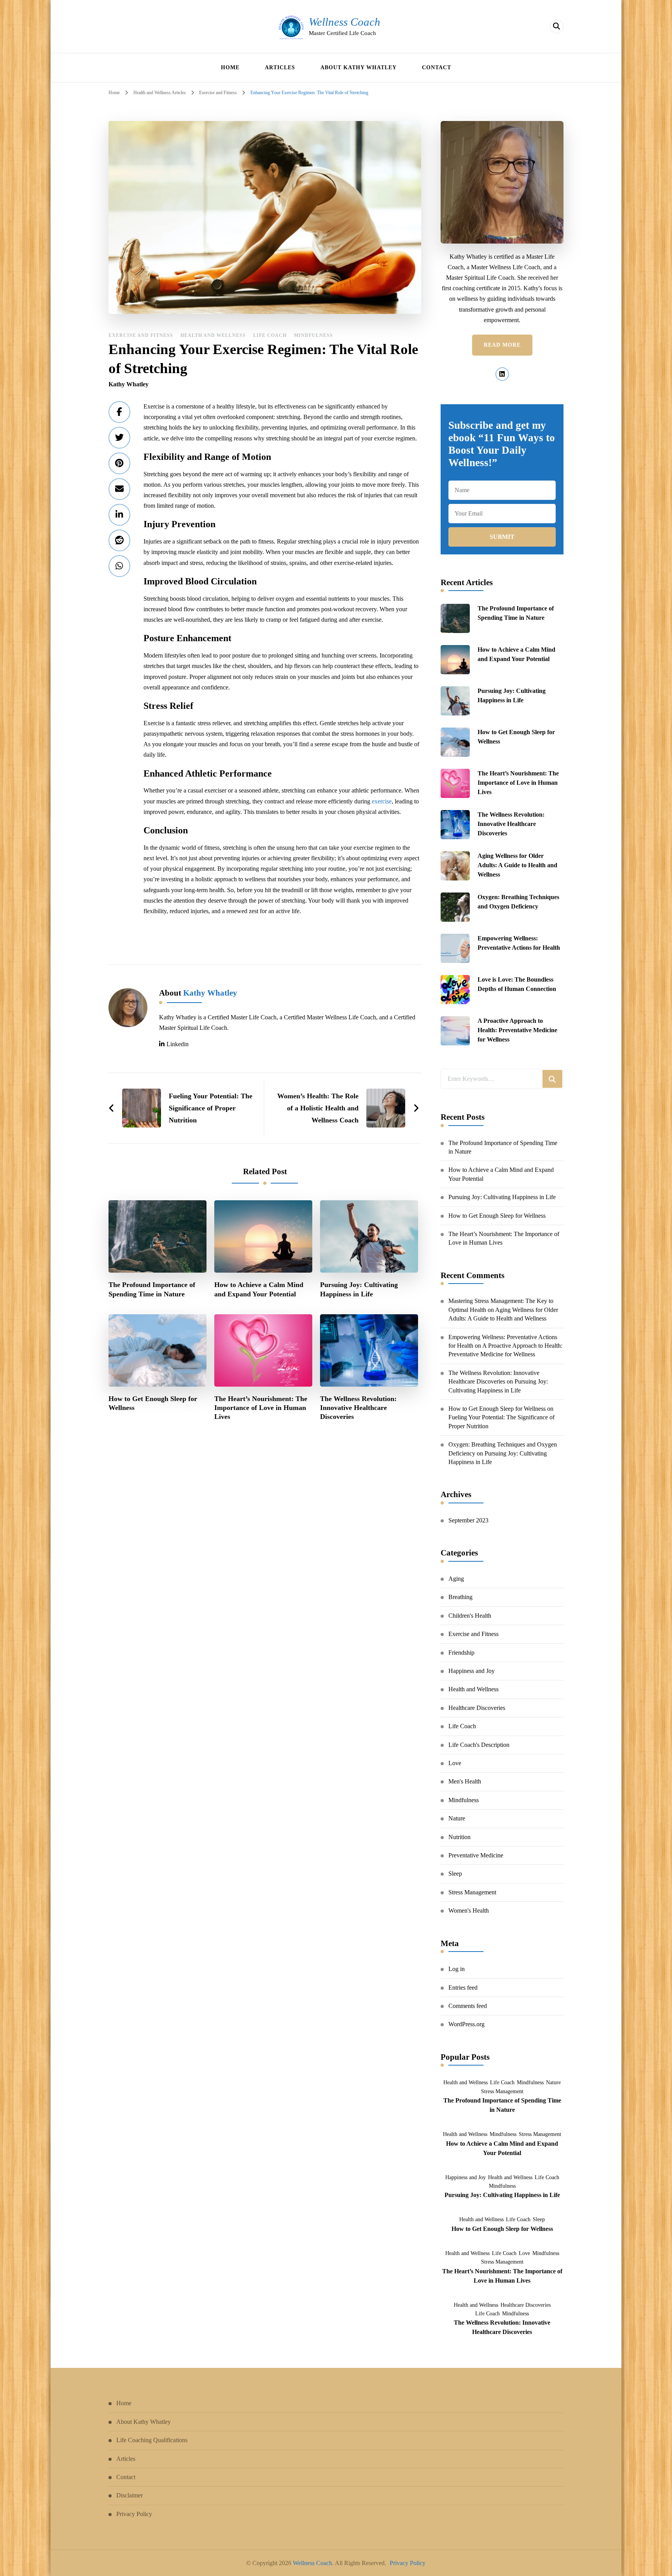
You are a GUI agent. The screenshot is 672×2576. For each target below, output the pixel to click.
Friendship (461, 1653)
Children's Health (470, 1616)
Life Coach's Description (479, 1745)
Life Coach (270, 335)
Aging (456, 1579)
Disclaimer (129, 2495)
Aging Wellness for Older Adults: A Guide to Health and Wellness (517, 865)
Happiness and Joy (472, 1671)
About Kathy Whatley (359, 68)
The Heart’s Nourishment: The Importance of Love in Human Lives (261, 1408)
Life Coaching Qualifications (152, 2440)
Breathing (460, 1597)
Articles (280, 68)
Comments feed (468, 2006)
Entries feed (463, 1988)
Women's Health (469, 1911)
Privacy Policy (134, 2514)
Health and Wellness (213, 335)
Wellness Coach (345, 22)
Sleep (455, 1874)
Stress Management (472, 1892)
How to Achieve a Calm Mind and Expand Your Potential (259, 1289)
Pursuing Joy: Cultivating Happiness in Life (359, 1289)
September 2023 (468, 1520)
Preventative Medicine (476, 1855)
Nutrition (459, 1837)
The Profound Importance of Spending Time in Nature (152, 1289)
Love (455, 1763)
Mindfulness (313, 335)
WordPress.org (466, 2024)
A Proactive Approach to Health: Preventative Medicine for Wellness (517, 1030)
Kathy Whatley (129, 384)
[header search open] (557, 27)
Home (230, 68)
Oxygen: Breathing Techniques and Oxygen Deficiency (518, 902)
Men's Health (465, 1781)
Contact (437, 68)
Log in (457, 1969)
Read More (502, 345)
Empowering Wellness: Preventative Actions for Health (519, 943)
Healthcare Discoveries (477, 1708)
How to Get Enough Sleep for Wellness (153, 1403)
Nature (457, 1818)
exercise (382, 801)
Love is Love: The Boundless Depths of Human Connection (517, 984)
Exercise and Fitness (141, 335)
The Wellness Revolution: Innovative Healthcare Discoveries (358, 1408)
